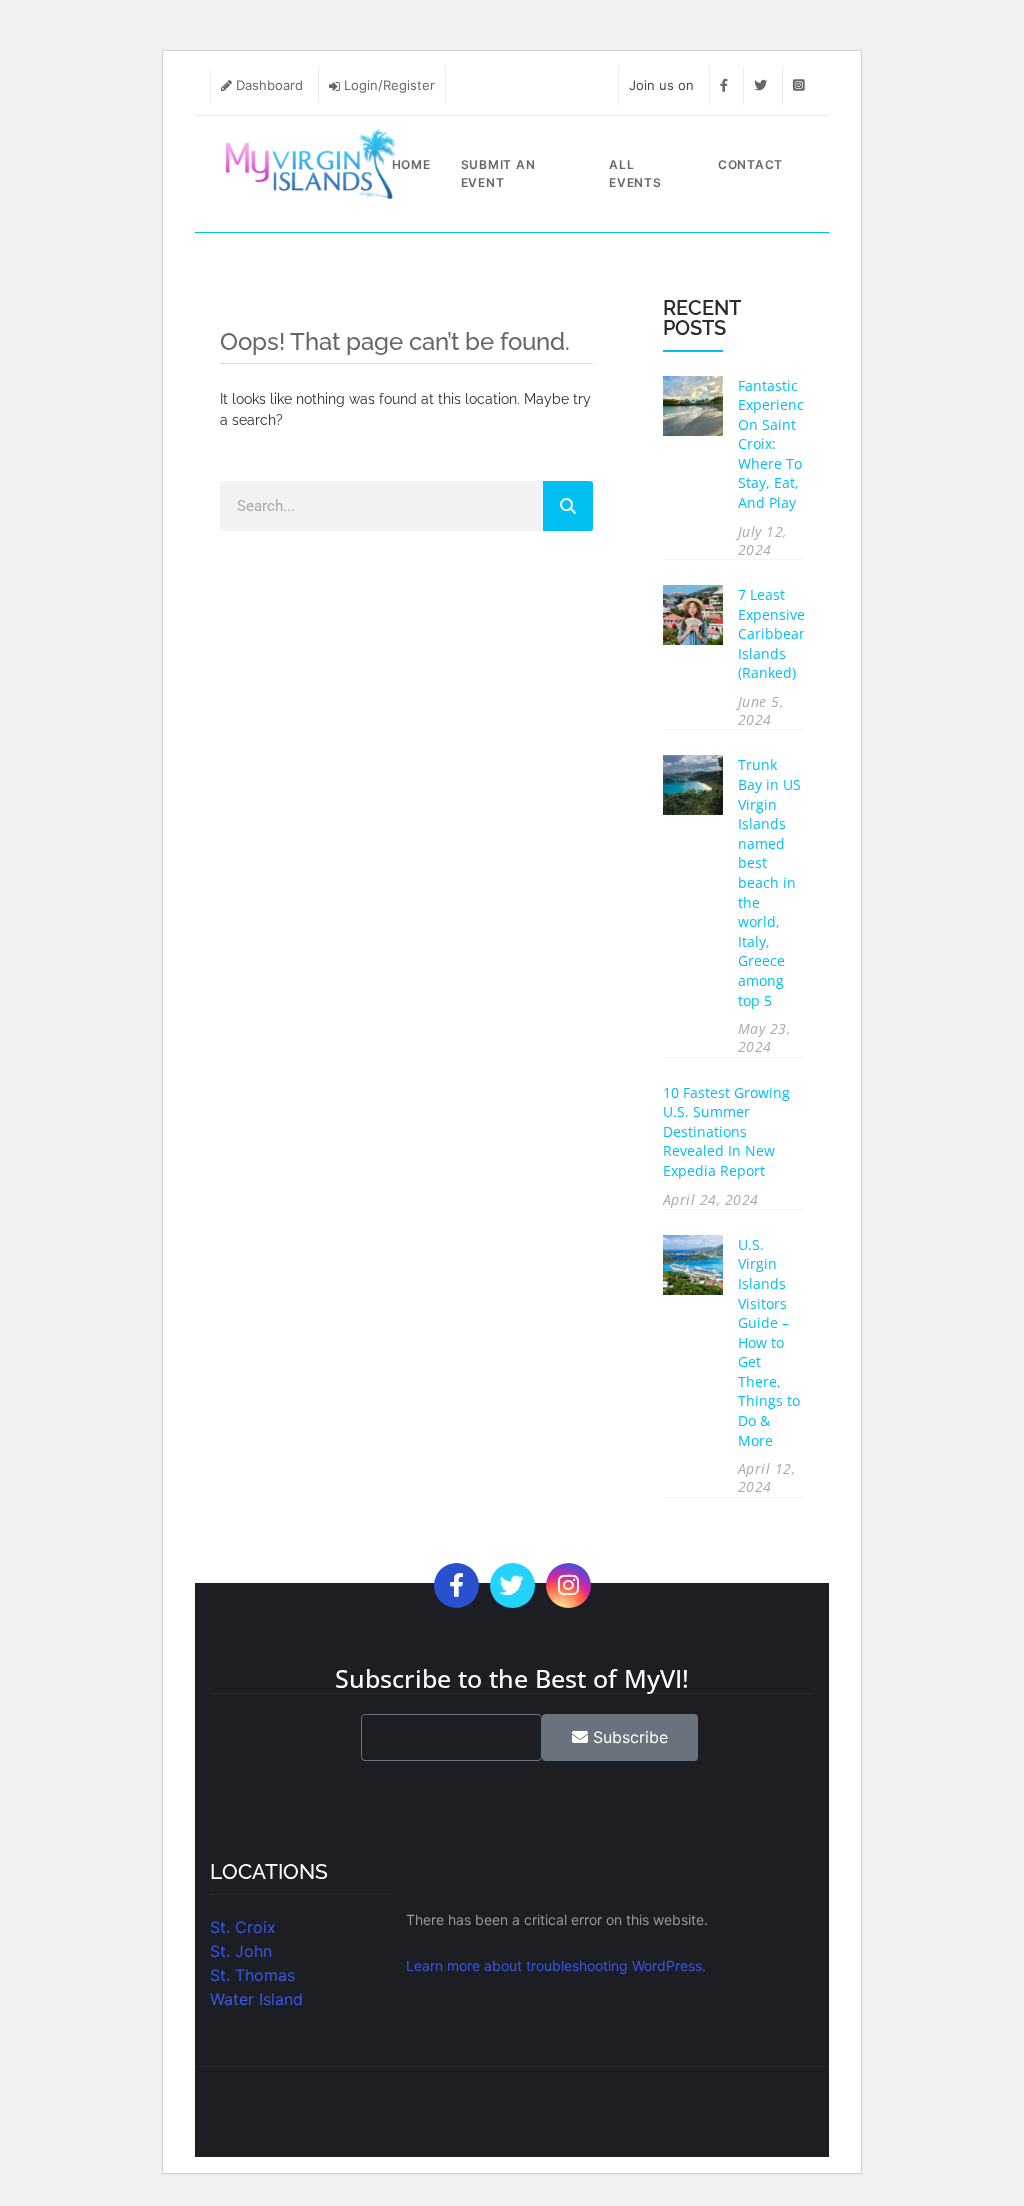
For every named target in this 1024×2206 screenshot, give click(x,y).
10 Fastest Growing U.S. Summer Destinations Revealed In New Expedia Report (726, 1131)
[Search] (568, 506)
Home (411, 164)
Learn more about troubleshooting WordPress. (556, 1965)
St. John (241, 1951)
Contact (750, 164)
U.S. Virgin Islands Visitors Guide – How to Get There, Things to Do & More (769, 1342)
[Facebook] (724, 85)
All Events (635, 173)
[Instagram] (798, 85)
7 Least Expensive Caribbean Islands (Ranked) (773, 633)
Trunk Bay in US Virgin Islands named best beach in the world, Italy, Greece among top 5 (769, 882)
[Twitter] (760, 85)
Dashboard (269, 85)
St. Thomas (252, 1975)
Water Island (256, 1999)
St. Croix (243, 1927)
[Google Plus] (568, 1588)
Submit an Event (498, 173)
